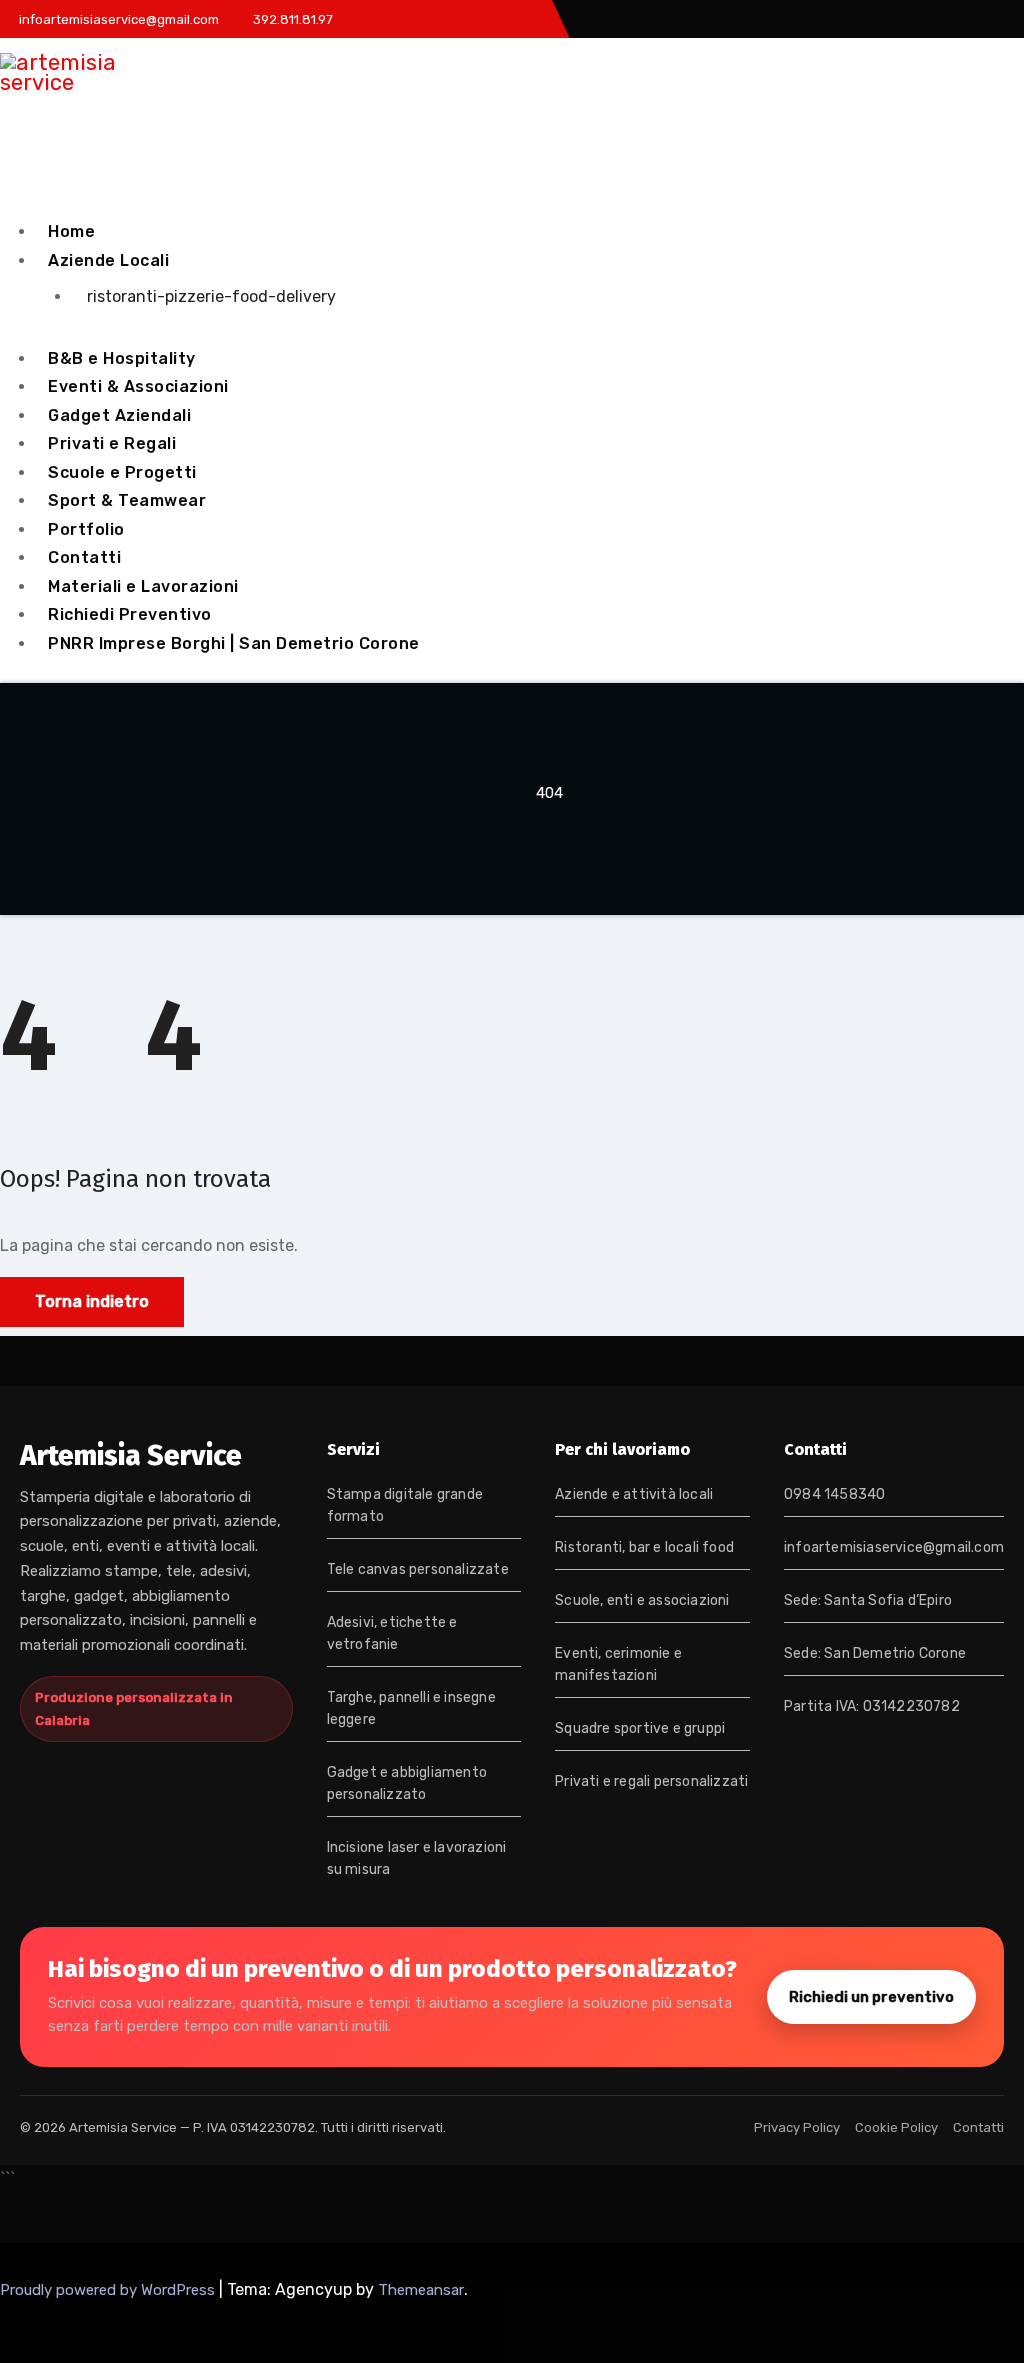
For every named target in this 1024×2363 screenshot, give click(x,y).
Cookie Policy (896, 2127)
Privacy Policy (797, 2127)
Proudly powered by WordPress (109, 2290)
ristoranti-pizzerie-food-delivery (211, 296)
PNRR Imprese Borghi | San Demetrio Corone (234, 643)
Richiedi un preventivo (871, 1997)
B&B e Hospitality (122, 358)
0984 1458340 (834, 1494)
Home (71, 231)
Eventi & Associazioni (138, 386)
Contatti (84, 557)
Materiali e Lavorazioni (143, 586)
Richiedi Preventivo (130, 614)
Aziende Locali (108, 260)
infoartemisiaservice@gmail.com (894, 1547)
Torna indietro (92, 1301)
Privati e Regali (112, 443)
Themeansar (421, 2290)
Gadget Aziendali (119, 415)
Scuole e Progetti (122, 472)
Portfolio (86, 529)
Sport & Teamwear (127, 500)
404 (549, 793)
